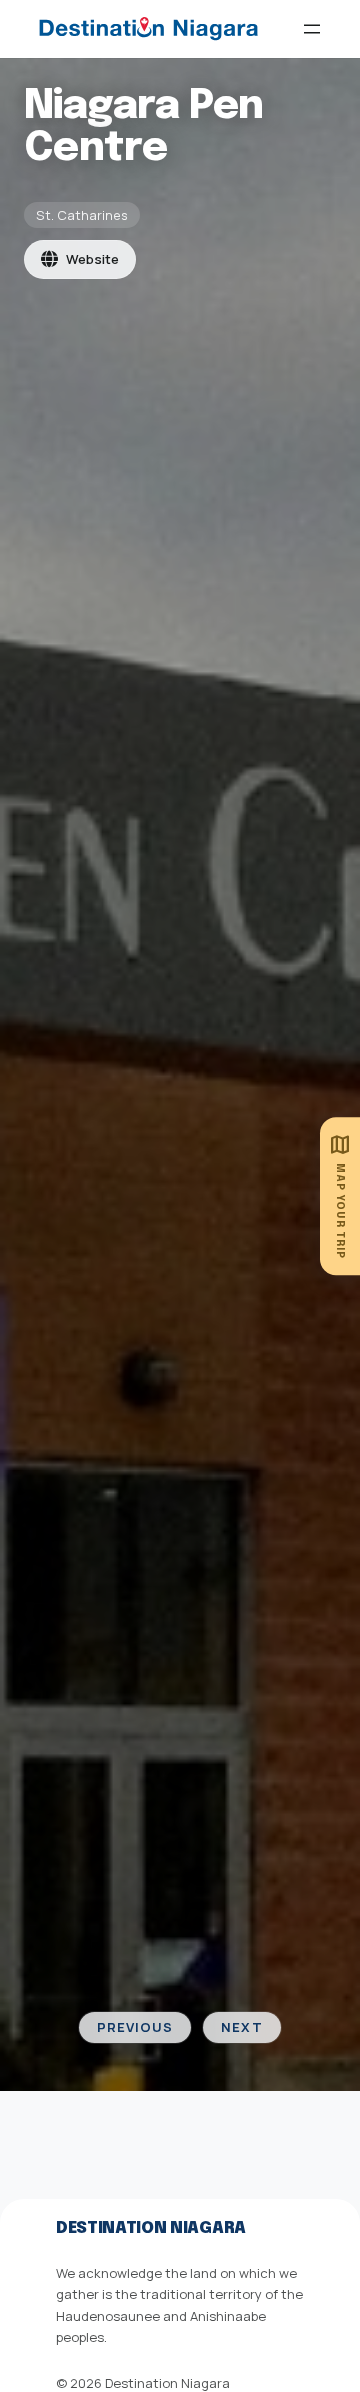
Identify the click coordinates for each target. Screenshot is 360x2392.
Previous (135, 2027)
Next (242, 2027)
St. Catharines (82, 215)
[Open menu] (312, 29)
